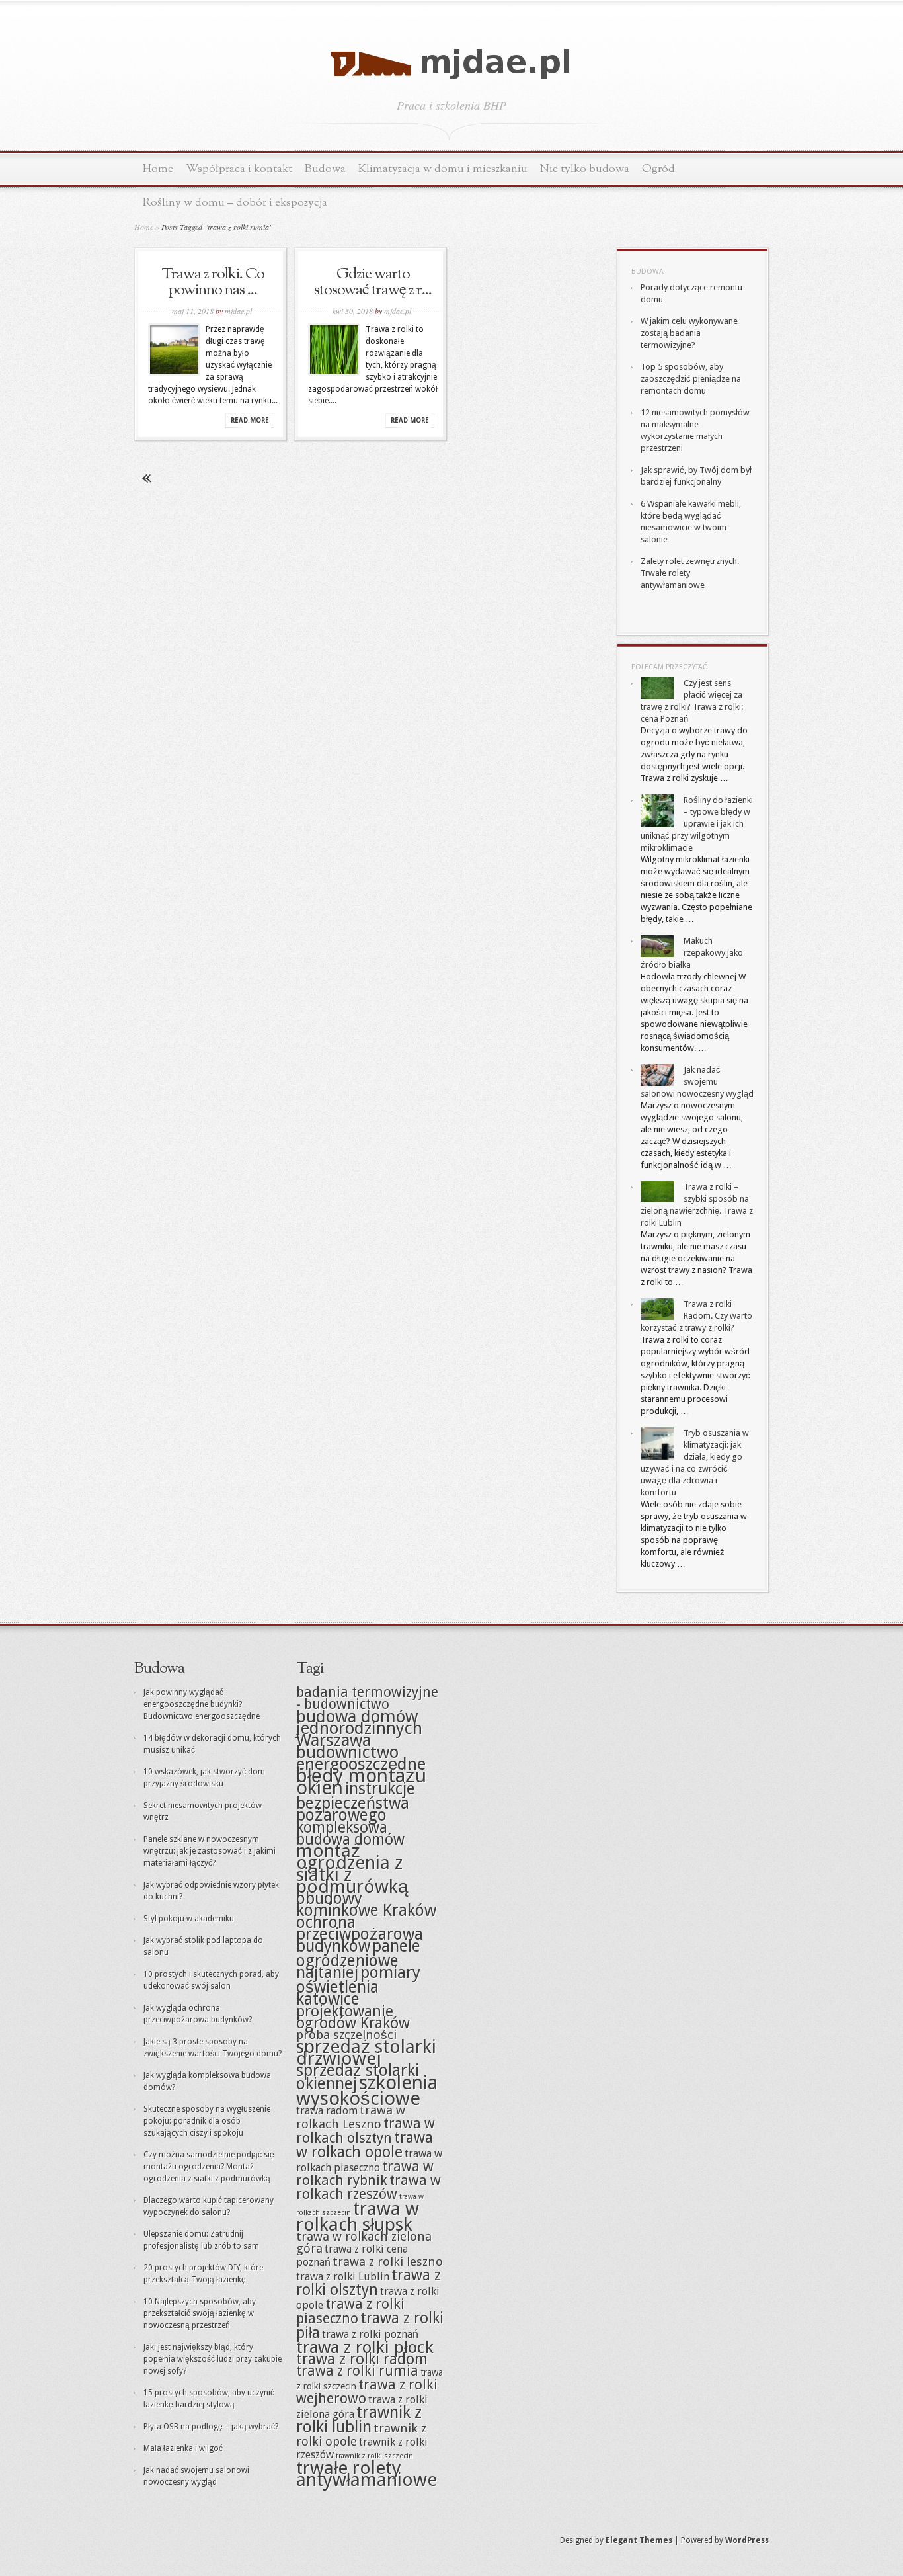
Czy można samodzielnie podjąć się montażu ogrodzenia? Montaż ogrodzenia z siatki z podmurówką (209, 2167)
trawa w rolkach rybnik (365, 2174)
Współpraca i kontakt (239, 169)
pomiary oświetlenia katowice (358, 1986)
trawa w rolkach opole (365, 2145)
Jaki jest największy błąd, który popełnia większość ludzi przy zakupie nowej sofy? (213, 2359)
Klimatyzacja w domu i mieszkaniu (443, 169)
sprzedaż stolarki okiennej (358, 2077)
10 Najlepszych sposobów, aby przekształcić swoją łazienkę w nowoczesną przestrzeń (200, 2313)
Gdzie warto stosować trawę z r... (373, 282)
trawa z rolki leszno (388, 2262)
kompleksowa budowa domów (350, 1833)
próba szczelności (346, 2035)
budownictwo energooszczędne (361, 1758)
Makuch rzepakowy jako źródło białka (692, 953)
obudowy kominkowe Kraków (366, 1904)
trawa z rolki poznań (370, 2334)
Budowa (325, 169)
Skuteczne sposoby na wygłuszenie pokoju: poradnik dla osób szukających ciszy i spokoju (207, 2121)
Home (158, 169)
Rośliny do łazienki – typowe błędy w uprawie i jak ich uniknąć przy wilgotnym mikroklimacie (697, 824)
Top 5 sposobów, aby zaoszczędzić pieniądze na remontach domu (691, 379)
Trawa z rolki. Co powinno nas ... (213, 282)
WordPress (747, 2540)
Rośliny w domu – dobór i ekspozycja (235, 203)
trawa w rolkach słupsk (358, 2217)
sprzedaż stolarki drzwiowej (366, 2053)
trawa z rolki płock (365, 2347)
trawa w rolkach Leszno (351, 2117)
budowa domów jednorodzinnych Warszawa (359, 1728)
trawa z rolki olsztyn (369, 2282)
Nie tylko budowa (585, 169)
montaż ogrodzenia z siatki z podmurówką (352, 1869)
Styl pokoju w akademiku (189, 1919)
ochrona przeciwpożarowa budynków (360, 1934)
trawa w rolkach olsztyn (366, 2131)
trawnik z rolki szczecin (374, 2456)
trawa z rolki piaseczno (350, 2311)
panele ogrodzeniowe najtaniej (358, 1959)
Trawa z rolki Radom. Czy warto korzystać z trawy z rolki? (696, 1316)
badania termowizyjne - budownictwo (367, 1698)
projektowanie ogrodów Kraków (353, 2017)
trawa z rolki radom (362, 2359)
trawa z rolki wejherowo (367, 2392)
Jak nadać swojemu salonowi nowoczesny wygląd (697, 1082)
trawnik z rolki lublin (359, 2420)
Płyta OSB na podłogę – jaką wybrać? (211, 2427)
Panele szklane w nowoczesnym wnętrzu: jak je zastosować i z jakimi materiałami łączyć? (210, 1851)
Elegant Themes (639, 2540)
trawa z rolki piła (370, 2325)
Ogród (658, 169)
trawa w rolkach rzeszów (369, 2187)
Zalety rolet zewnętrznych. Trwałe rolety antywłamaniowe (690, 573)
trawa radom (327, 2111)
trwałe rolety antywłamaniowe (367, 2474)
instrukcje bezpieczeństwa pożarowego (356, 1802)
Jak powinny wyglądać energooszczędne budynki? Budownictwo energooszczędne (202, 1704)
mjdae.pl (238, 311)
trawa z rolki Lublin (343, 2277)
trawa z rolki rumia (357, 2371)
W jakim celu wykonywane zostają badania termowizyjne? (689, 333)
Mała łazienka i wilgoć (183, 2448)
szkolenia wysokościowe (367, 2091)
